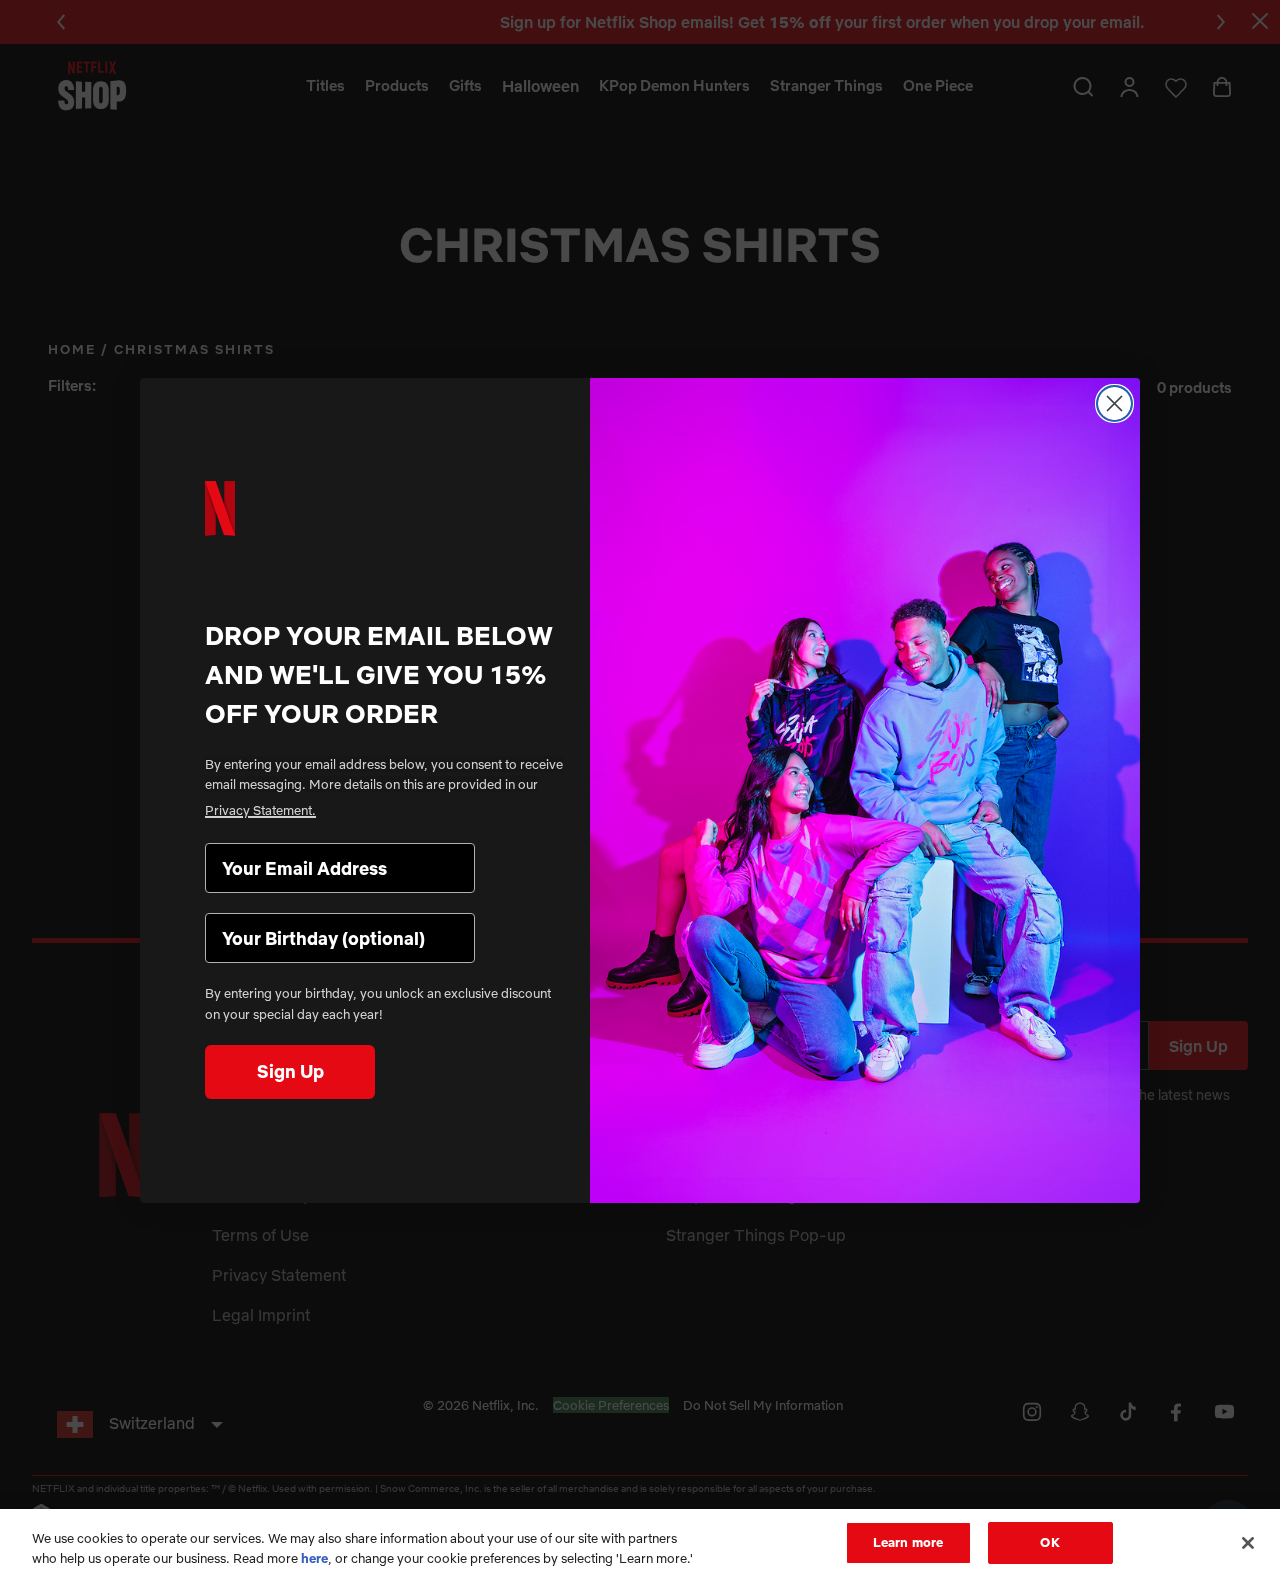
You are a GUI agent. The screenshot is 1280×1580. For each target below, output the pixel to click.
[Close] (1248, 1543)
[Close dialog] (1114, 403)
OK (1049, 1542)
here (314, 1558)
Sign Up (290, 1071)
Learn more (908, 1542)
